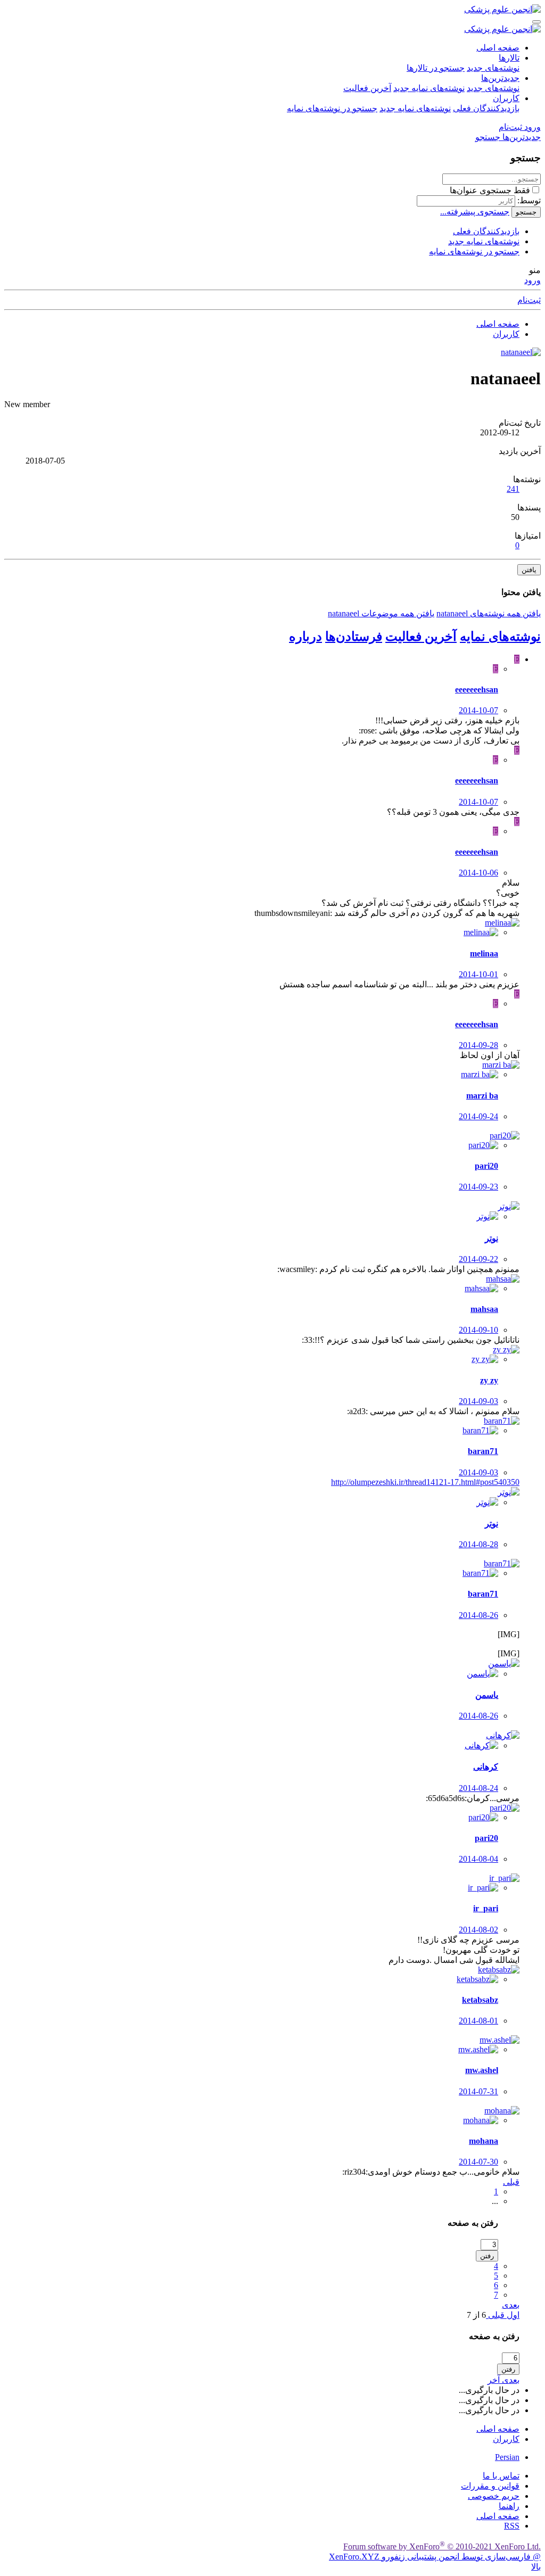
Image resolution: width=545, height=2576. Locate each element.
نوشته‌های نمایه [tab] (500, 637)
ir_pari (486, 1908)
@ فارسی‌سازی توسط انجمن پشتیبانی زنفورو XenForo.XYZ (435, 2557)
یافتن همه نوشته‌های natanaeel (489, 613)
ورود (532, 280)
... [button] (495, 2201)
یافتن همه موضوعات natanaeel (381, 613)
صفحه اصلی (498, 48)
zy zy (489, 1380)
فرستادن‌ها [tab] (354, 637)
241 (513, 489)
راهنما (509, 2506)
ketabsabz (480, 2000)
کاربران (506, 98)
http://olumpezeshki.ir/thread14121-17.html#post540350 (425, 1482)
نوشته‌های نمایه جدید (429, 88)
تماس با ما (501, 2476)
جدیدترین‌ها (500, 78)
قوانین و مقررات (490, 2486)
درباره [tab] (305, 637)
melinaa (484, 953)
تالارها (509, 58)
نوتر (492, 1238)
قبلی (511, 2182)
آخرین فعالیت (367, 88)
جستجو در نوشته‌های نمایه (332, 108)
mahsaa (484, 1309)
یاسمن (487, 1695)
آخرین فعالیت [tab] (421, 637)
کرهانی (486, 1767)
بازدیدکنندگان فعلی (486, 108)
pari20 (486, 1166)
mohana (484, 2141)
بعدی (511, 2305)
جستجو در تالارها (436, 68)
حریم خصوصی (494, 2496)
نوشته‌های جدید (493, 68)
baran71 (483, 1451)
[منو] (536, 22)
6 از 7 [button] (476, 2315)
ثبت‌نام (529, 300)
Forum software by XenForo (442, 2546)
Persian (507, 2457)
